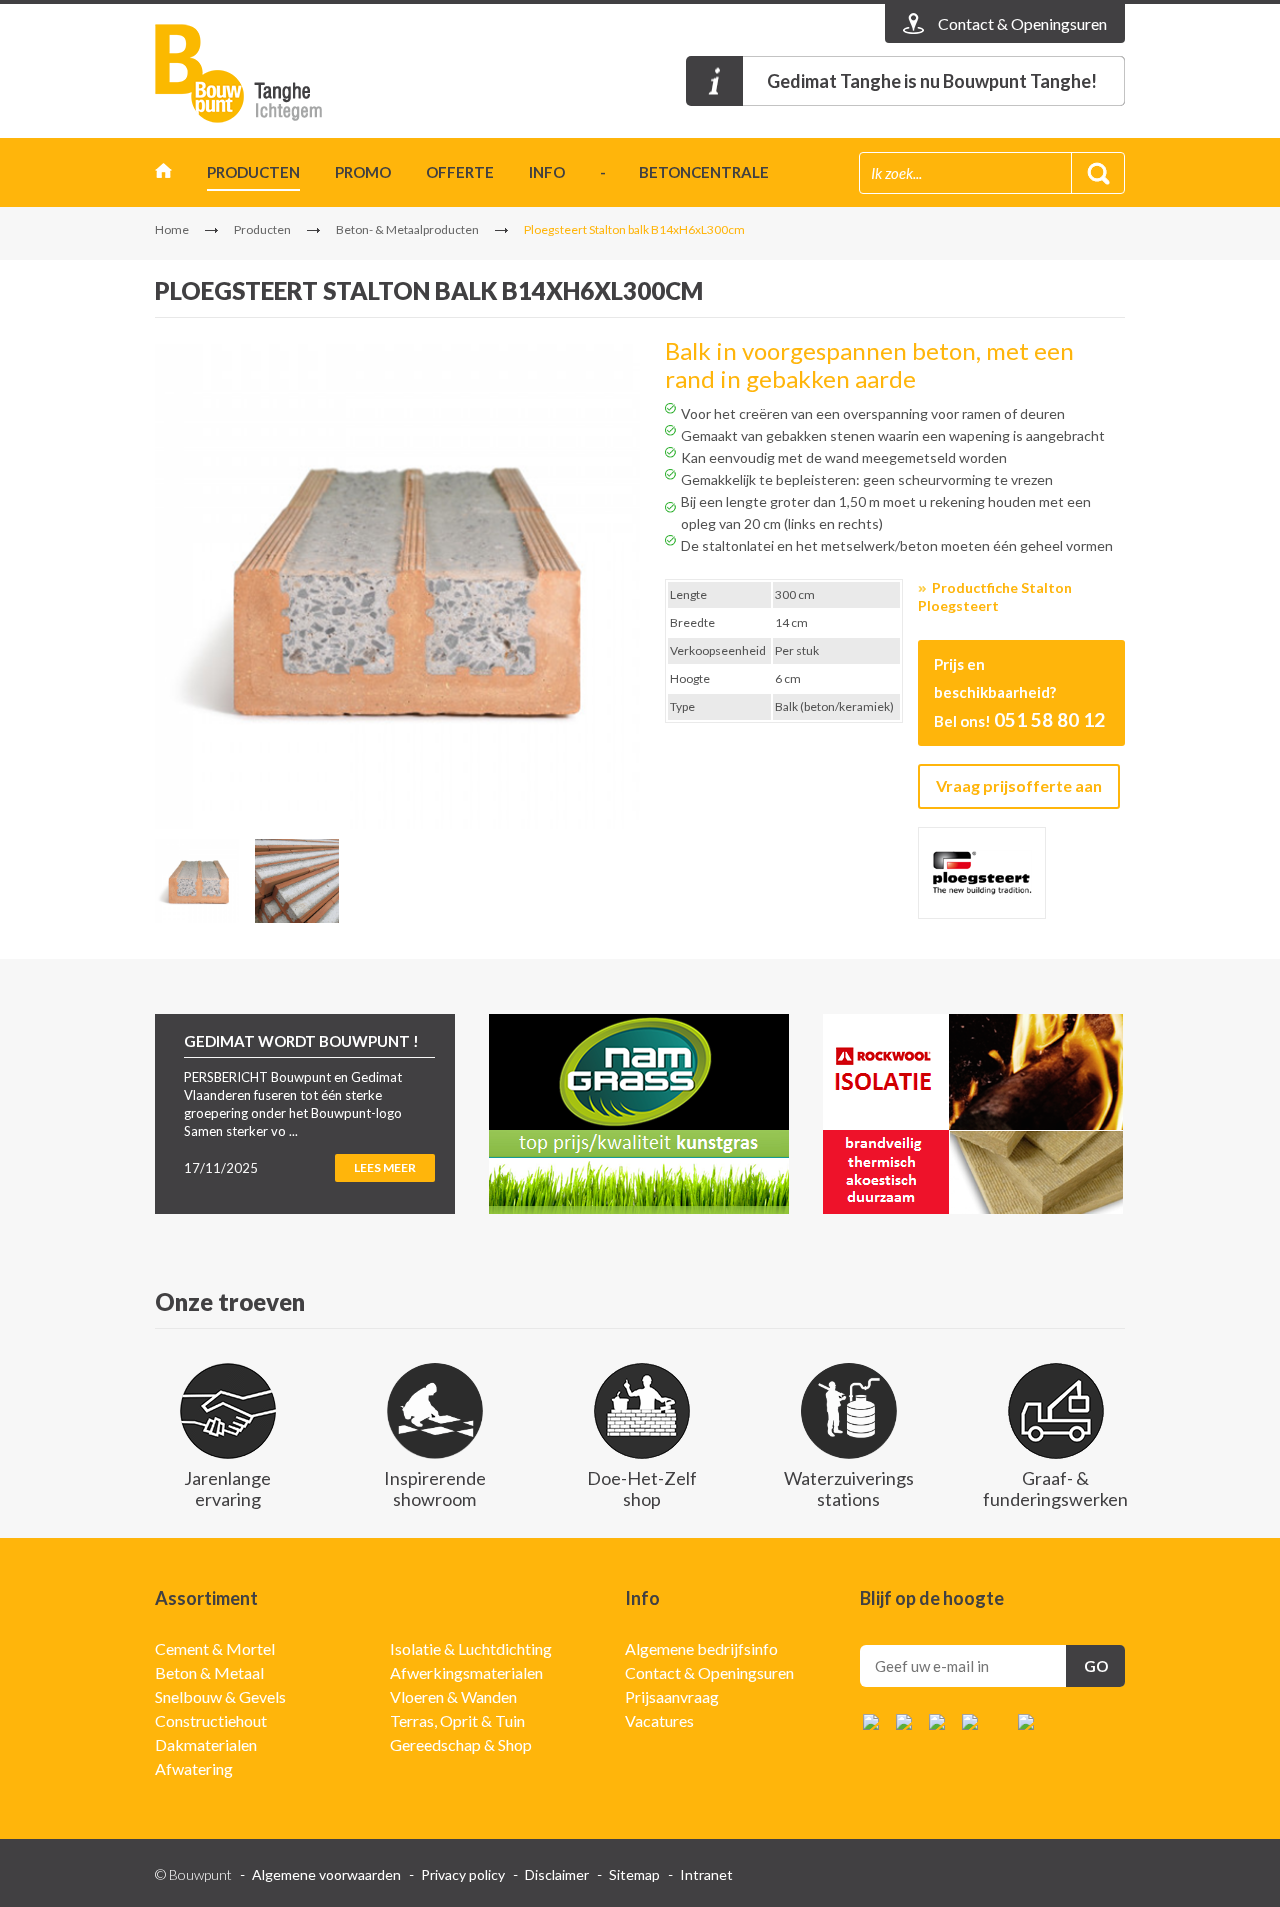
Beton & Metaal (209, 1672)
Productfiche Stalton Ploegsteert (995, 596)
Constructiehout (211, 1720)
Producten (253, 172)
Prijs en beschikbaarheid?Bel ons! (1019, 693)
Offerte (460, 172)
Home (163, 175)
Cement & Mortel (215, 1648)
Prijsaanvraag (672, 1696)
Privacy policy (463, 1874)
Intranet (706, 1874)
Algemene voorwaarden (326, 1874)
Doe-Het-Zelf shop (642, 1488)
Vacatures (659, 1720)
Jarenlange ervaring (227, 1488)
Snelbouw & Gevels (220, 1696)
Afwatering (194, 1768)
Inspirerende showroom (435, 1488)
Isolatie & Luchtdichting (471, 1648)
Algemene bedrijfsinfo (701, 1648)
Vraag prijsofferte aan (1019, 785)
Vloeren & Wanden (453, 1696)
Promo (363, 172)
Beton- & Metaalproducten (407, 229)
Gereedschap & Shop (461, 1744)
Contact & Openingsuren (709, 1672)
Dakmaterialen (206, 1744)
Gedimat (270, 73)
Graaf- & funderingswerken (1055, 1488)
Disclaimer (557, 1874)
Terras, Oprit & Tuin (457, 1720)
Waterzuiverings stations (849, 1488)
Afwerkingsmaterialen (466, 1672)
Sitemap (634, 1874)
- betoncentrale (684, 172)
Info (547, 172)
